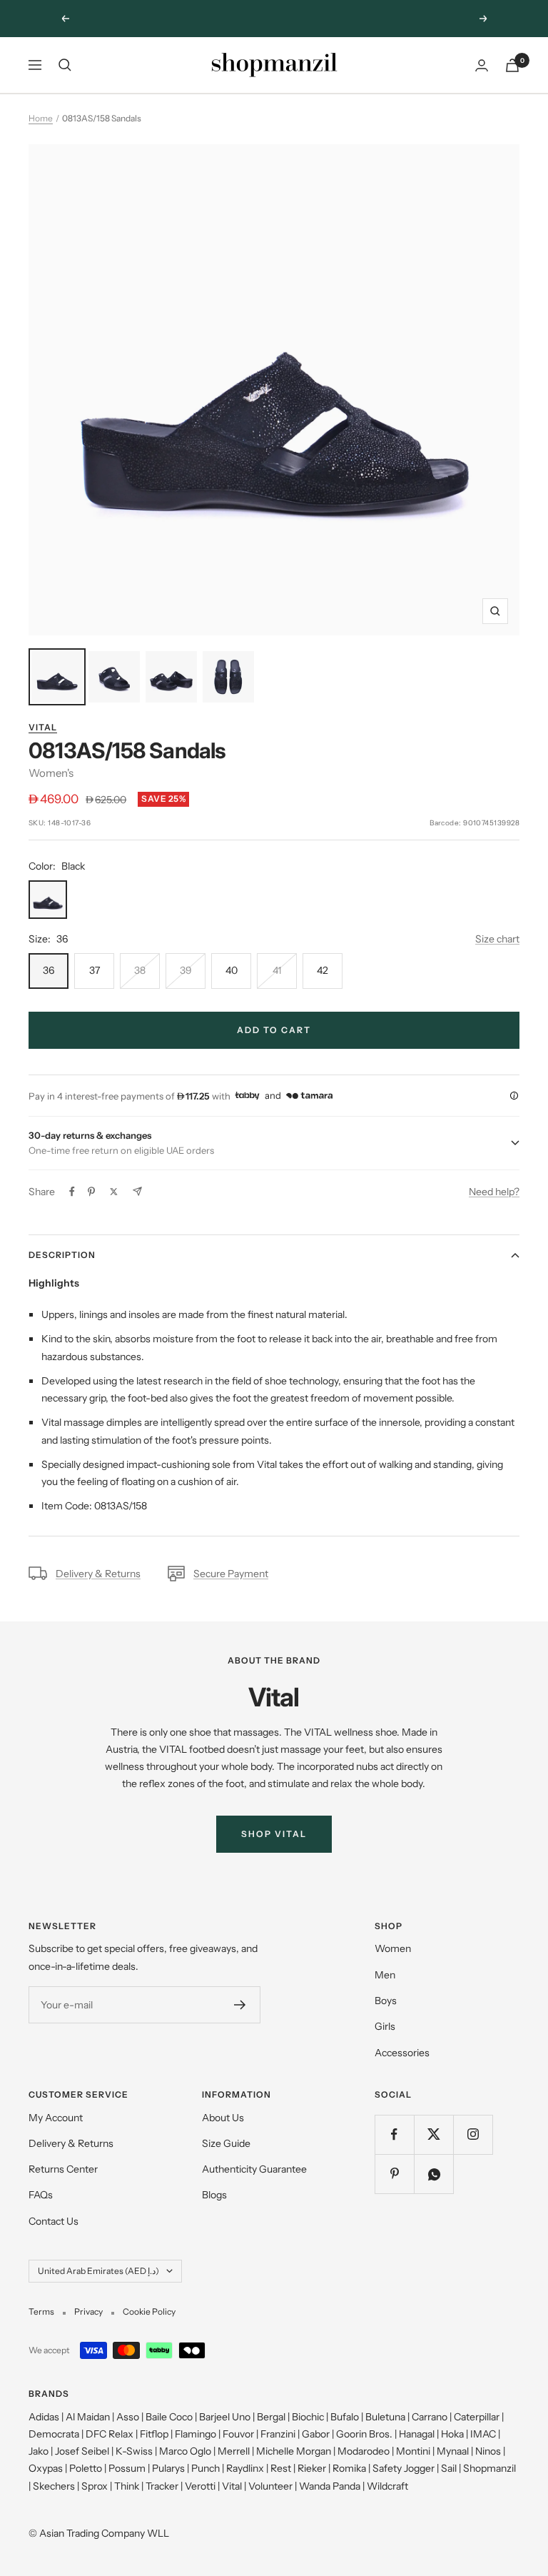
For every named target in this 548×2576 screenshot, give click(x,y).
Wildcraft (387, 2486)
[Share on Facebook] (72, 1192)
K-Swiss (134, 2451)
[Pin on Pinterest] (91, 1192)
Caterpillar (477, 2417)
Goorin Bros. (364, 2434)
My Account (56, 2118)
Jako (39, 2451)
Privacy (88, 2311)
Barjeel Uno (225, 2417)
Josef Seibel (82, 2451)
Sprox (95, 2486)
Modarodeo (364, 2451)
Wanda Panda (330, 2486)
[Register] (240, 2005)
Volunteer (270, 2486)
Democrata (54, 2434)
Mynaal (453, 2451)
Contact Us (54, 2221)
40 (232, 970)
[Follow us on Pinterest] (394, 2174)
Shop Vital (274, 1834)
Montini (413, 2451)
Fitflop (154, 2434)
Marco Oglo (185, 2451)
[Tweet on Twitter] (114, 1192)
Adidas (44, 2417)
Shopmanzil (489, 2468)
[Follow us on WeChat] (433, 2174)
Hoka (452, 2434)
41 (277, 970)
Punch (205, 2468)
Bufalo (345, 2417)
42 (323, 970)
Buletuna (385, 2417)
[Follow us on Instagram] (473, 2134)
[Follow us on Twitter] (433, 2134)
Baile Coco (169, 2417)
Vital (43, 727)
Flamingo (196, 2434)
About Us (223, 2118)
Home (41, 118)
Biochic (308, 2417)
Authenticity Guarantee (254, 2169)
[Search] (65, 65)
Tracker (162, 2486)
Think (127, 2486)
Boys (386, 2001)
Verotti (200, 2486)
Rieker (312, 2468)
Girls (385, 2026)
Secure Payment (231, 1574)
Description (62, 1255)
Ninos (488, 2451)
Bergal (271, 2417)
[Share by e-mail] (137, 1191)
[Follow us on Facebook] (394, 2134)
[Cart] (512, 65)
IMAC (483, 2434)
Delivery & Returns (98, 1574)
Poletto (86, 2468)
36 (49, 970)
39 (186, 970)
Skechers (54, 2486)
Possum (127, 2468)
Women (393, 1948)
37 (95, 970)
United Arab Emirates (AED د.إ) (98, 2271)
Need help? (494, 1192)
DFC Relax (110, 2434)
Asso (128, 2417)
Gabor (316, 2434)
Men (385, 1975)
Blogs (214, 2195)
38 (140, 970)
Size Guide (226, 2143)
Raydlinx (245, 2468)
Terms (41, 2311)
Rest (281, 2468)
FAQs (41, 2195)
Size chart (497, 939)
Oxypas (46, 2468)
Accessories (402, 2053)
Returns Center (63, 2169)
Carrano (430, 2417)
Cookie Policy (149, 2311)
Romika (349, 2468)
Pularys (168, 2468)
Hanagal (417, 2434)
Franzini (278, 2434)
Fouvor (238, 2434)
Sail (449, 2468)
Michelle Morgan (294, 2451)
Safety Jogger (404, 2468)
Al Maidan (88, 2417)
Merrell (234, 2451)
